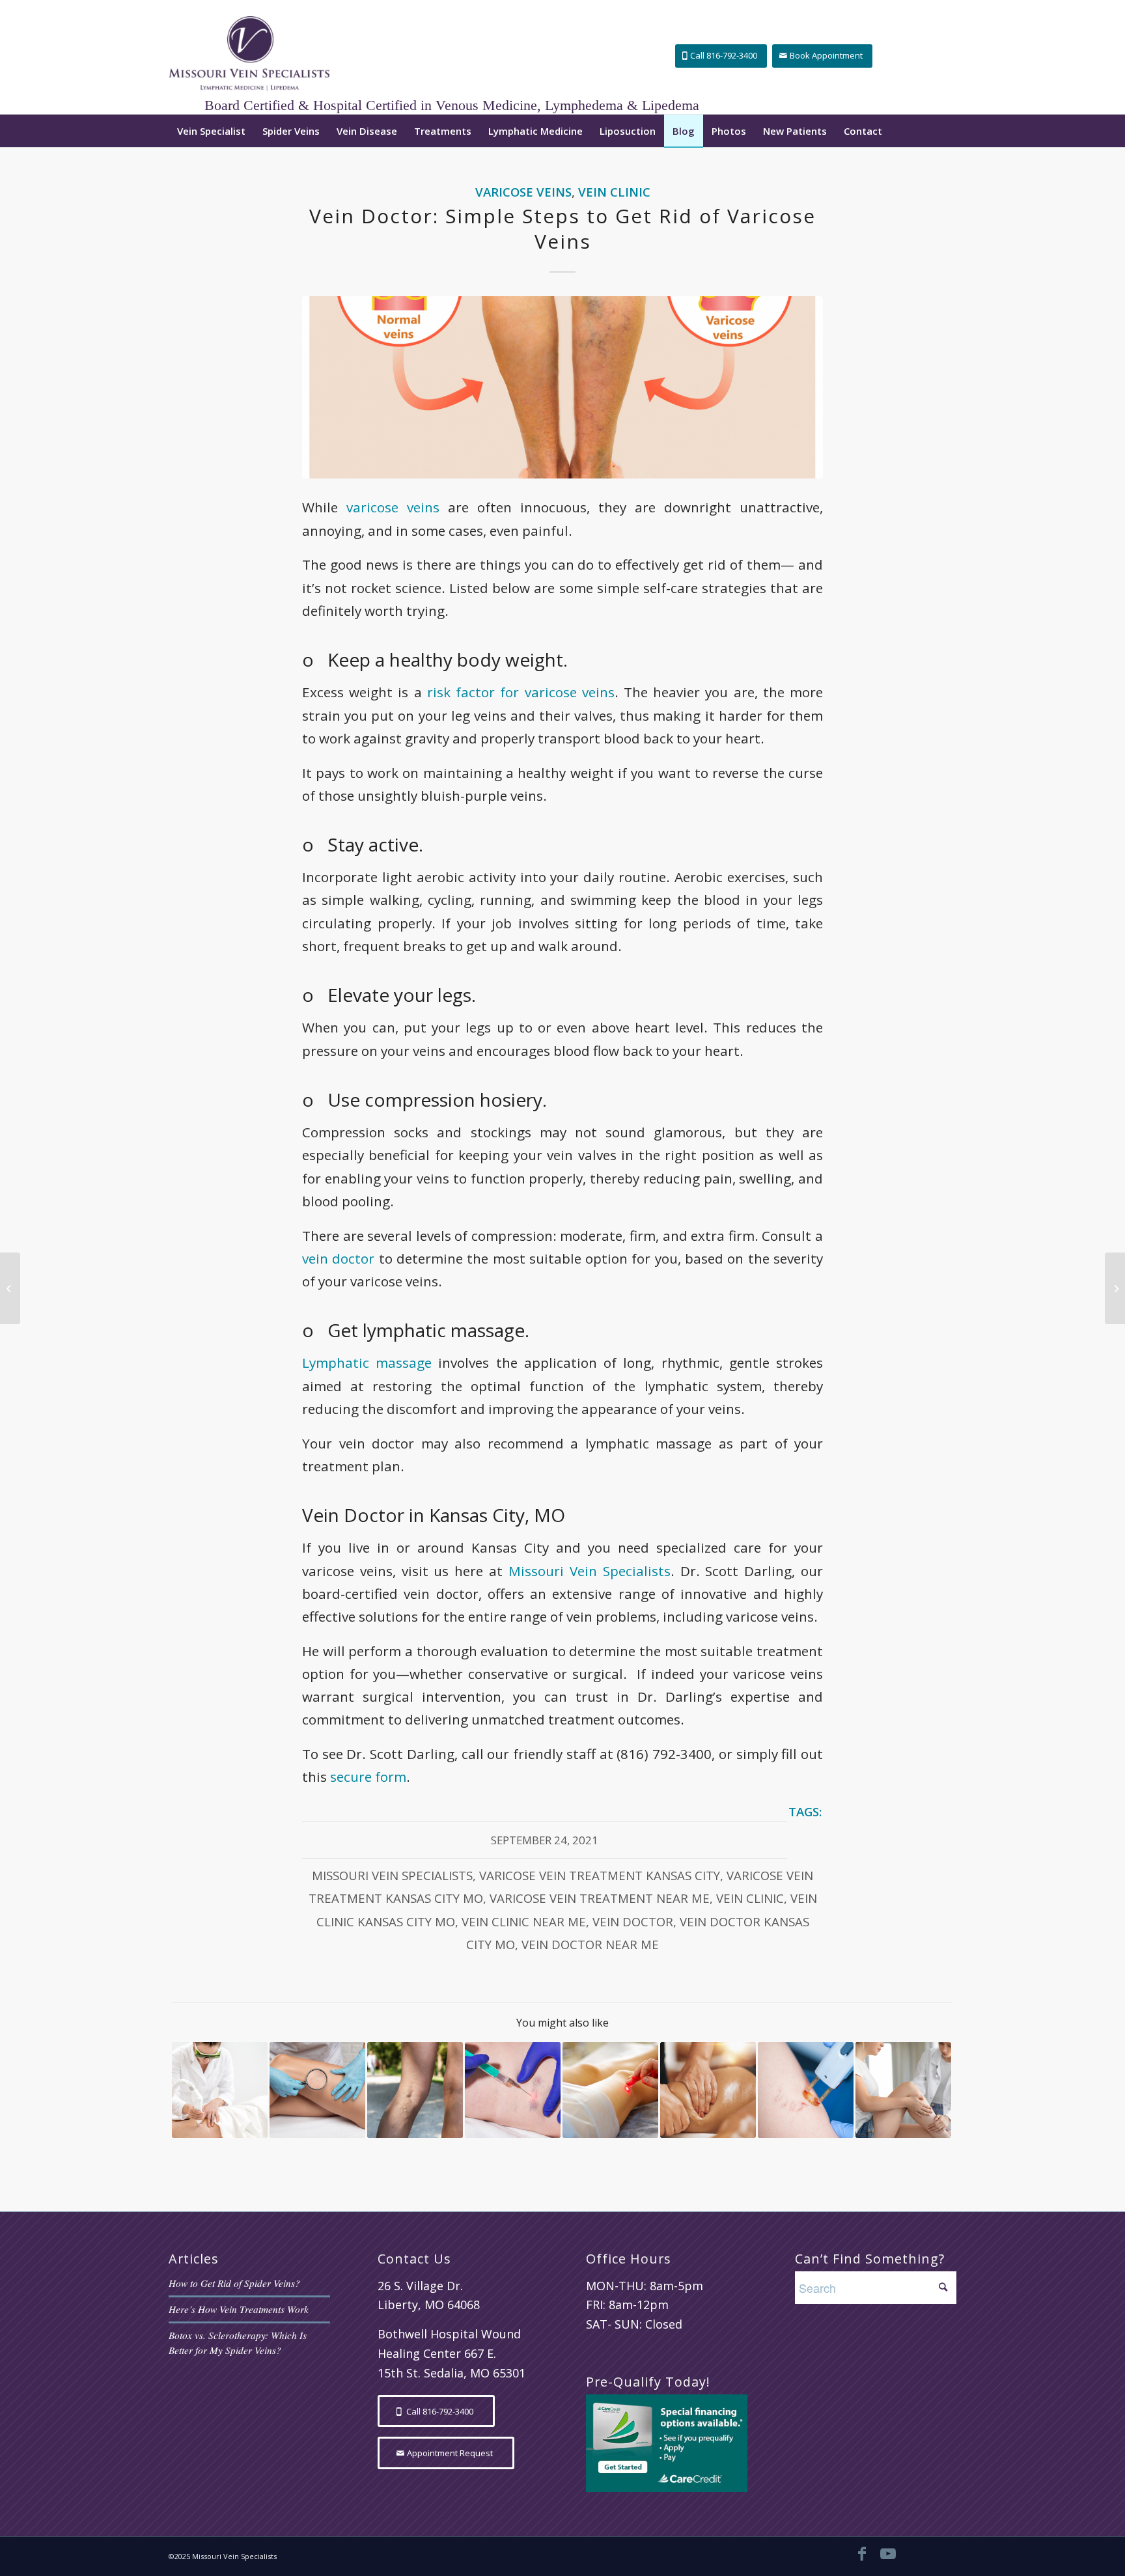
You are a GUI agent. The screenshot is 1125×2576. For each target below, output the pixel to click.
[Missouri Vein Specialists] (249, 57)
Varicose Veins (523, 192)
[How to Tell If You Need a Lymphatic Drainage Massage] (708, 2090)
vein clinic (750, 1898)
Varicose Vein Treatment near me (600, 1898)
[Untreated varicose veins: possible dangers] (415, 2090)
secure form (368, 1777)
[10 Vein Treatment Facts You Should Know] (220, 2090)
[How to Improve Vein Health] (1115, 1288)
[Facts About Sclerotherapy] (317, 2090)
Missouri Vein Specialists (590, 1571)
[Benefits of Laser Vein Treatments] (610, 2090)
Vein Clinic (614, 192)
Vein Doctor (633, 1921)
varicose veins (393, 507)
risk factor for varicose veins (521, 692)
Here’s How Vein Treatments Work (239, 2309)
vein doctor (338, 1258)
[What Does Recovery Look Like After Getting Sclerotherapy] (513, 2090)
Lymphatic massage (367, 1363)
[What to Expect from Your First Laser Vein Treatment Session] (806, 2090)
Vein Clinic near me (524, 1921)
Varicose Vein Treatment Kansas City (600, 1875)
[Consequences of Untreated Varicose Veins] (10, 1288)
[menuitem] (211, 131)
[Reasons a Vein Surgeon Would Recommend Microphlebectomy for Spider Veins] (903, 2090)
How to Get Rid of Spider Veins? (234, 2283)
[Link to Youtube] (888, 2553)
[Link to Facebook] (862, 2553)
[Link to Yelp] (940, 2553)
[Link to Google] (914, 2553)
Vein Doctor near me (590, 1944)
